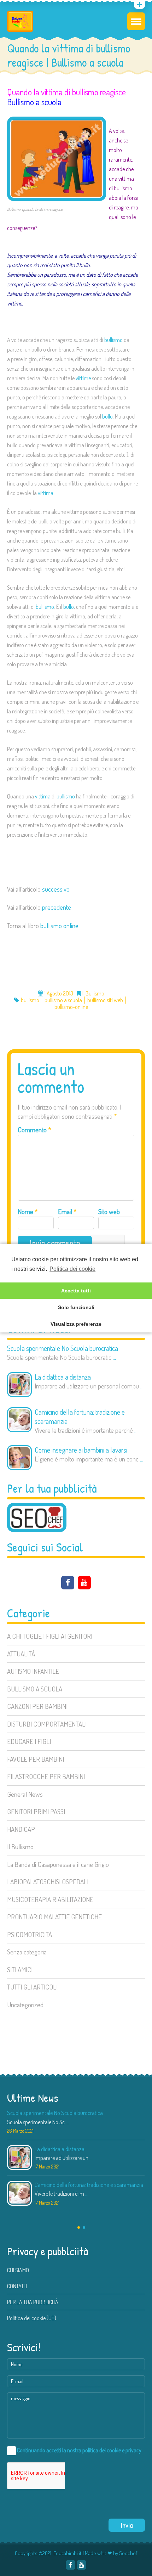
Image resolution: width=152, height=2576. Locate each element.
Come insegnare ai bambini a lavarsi (81, 1450)
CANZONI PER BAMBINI (37, 1706)
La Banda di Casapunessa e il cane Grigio (58, 1864)
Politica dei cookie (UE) (32, 2318)
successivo (56, 889)
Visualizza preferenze (76, 1324)
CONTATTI (17, 2286)
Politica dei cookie (72, 1269)
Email (67, 1211)
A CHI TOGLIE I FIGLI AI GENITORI (50, 1636)
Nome (28, 1211)
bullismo (113, 340)
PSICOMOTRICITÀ (30, 1934)
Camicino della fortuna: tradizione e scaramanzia (80, 1416)
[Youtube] (16, 6)
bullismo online (59, 925)
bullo (107, 416)
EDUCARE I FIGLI (29, 1741)
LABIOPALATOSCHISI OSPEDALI (48, 1882)
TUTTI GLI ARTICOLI (32, 1987)
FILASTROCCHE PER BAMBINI (46, 1776)
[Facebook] (68, 1583)
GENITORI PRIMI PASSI (36, 1811)
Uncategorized (25, 2005)
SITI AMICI (20, 1969)
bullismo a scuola (63, 1000)
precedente (57, 907)
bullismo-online (71, 1007)
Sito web (109, 1211)
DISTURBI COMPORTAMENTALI (47, 1724)
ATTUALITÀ (21, 1654)
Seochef (128, 2553)
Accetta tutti (76, 1291)
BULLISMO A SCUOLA (35, 1689)
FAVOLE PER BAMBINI (36, 1759)
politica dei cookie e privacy (112, 2450)
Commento (34, 1130)
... (114, 1357)
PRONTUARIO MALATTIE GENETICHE (54, 1917)
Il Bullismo (20, 1847)
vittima (46, 493)
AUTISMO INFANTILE (33, 1671)
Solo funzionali (76, 1307)
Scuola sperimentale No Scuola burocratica (63, 1348)
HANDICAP (21, 1829)
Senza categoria (27, 1952)
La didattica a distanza (63, 1377)
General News (25, 1794)
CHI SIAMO (18, 2270)
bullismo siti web (105, 1000)
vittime (83, 378)
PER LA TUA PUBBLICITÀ (33, 2302)
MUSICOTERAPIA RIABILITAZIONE (50, 1899)
